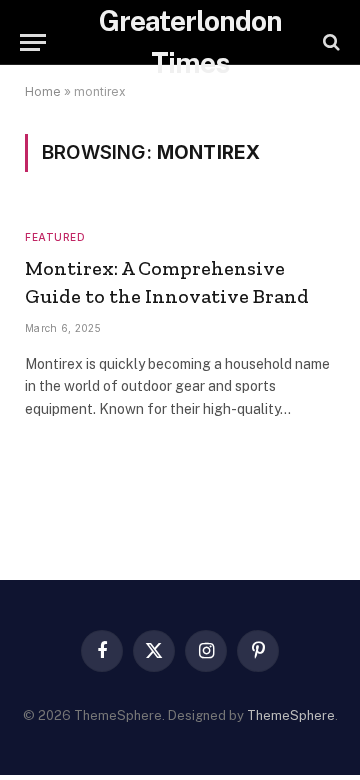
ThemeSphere (291, 715)
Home (43, 91)
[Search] (329, 42)
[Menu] (33, 42)
